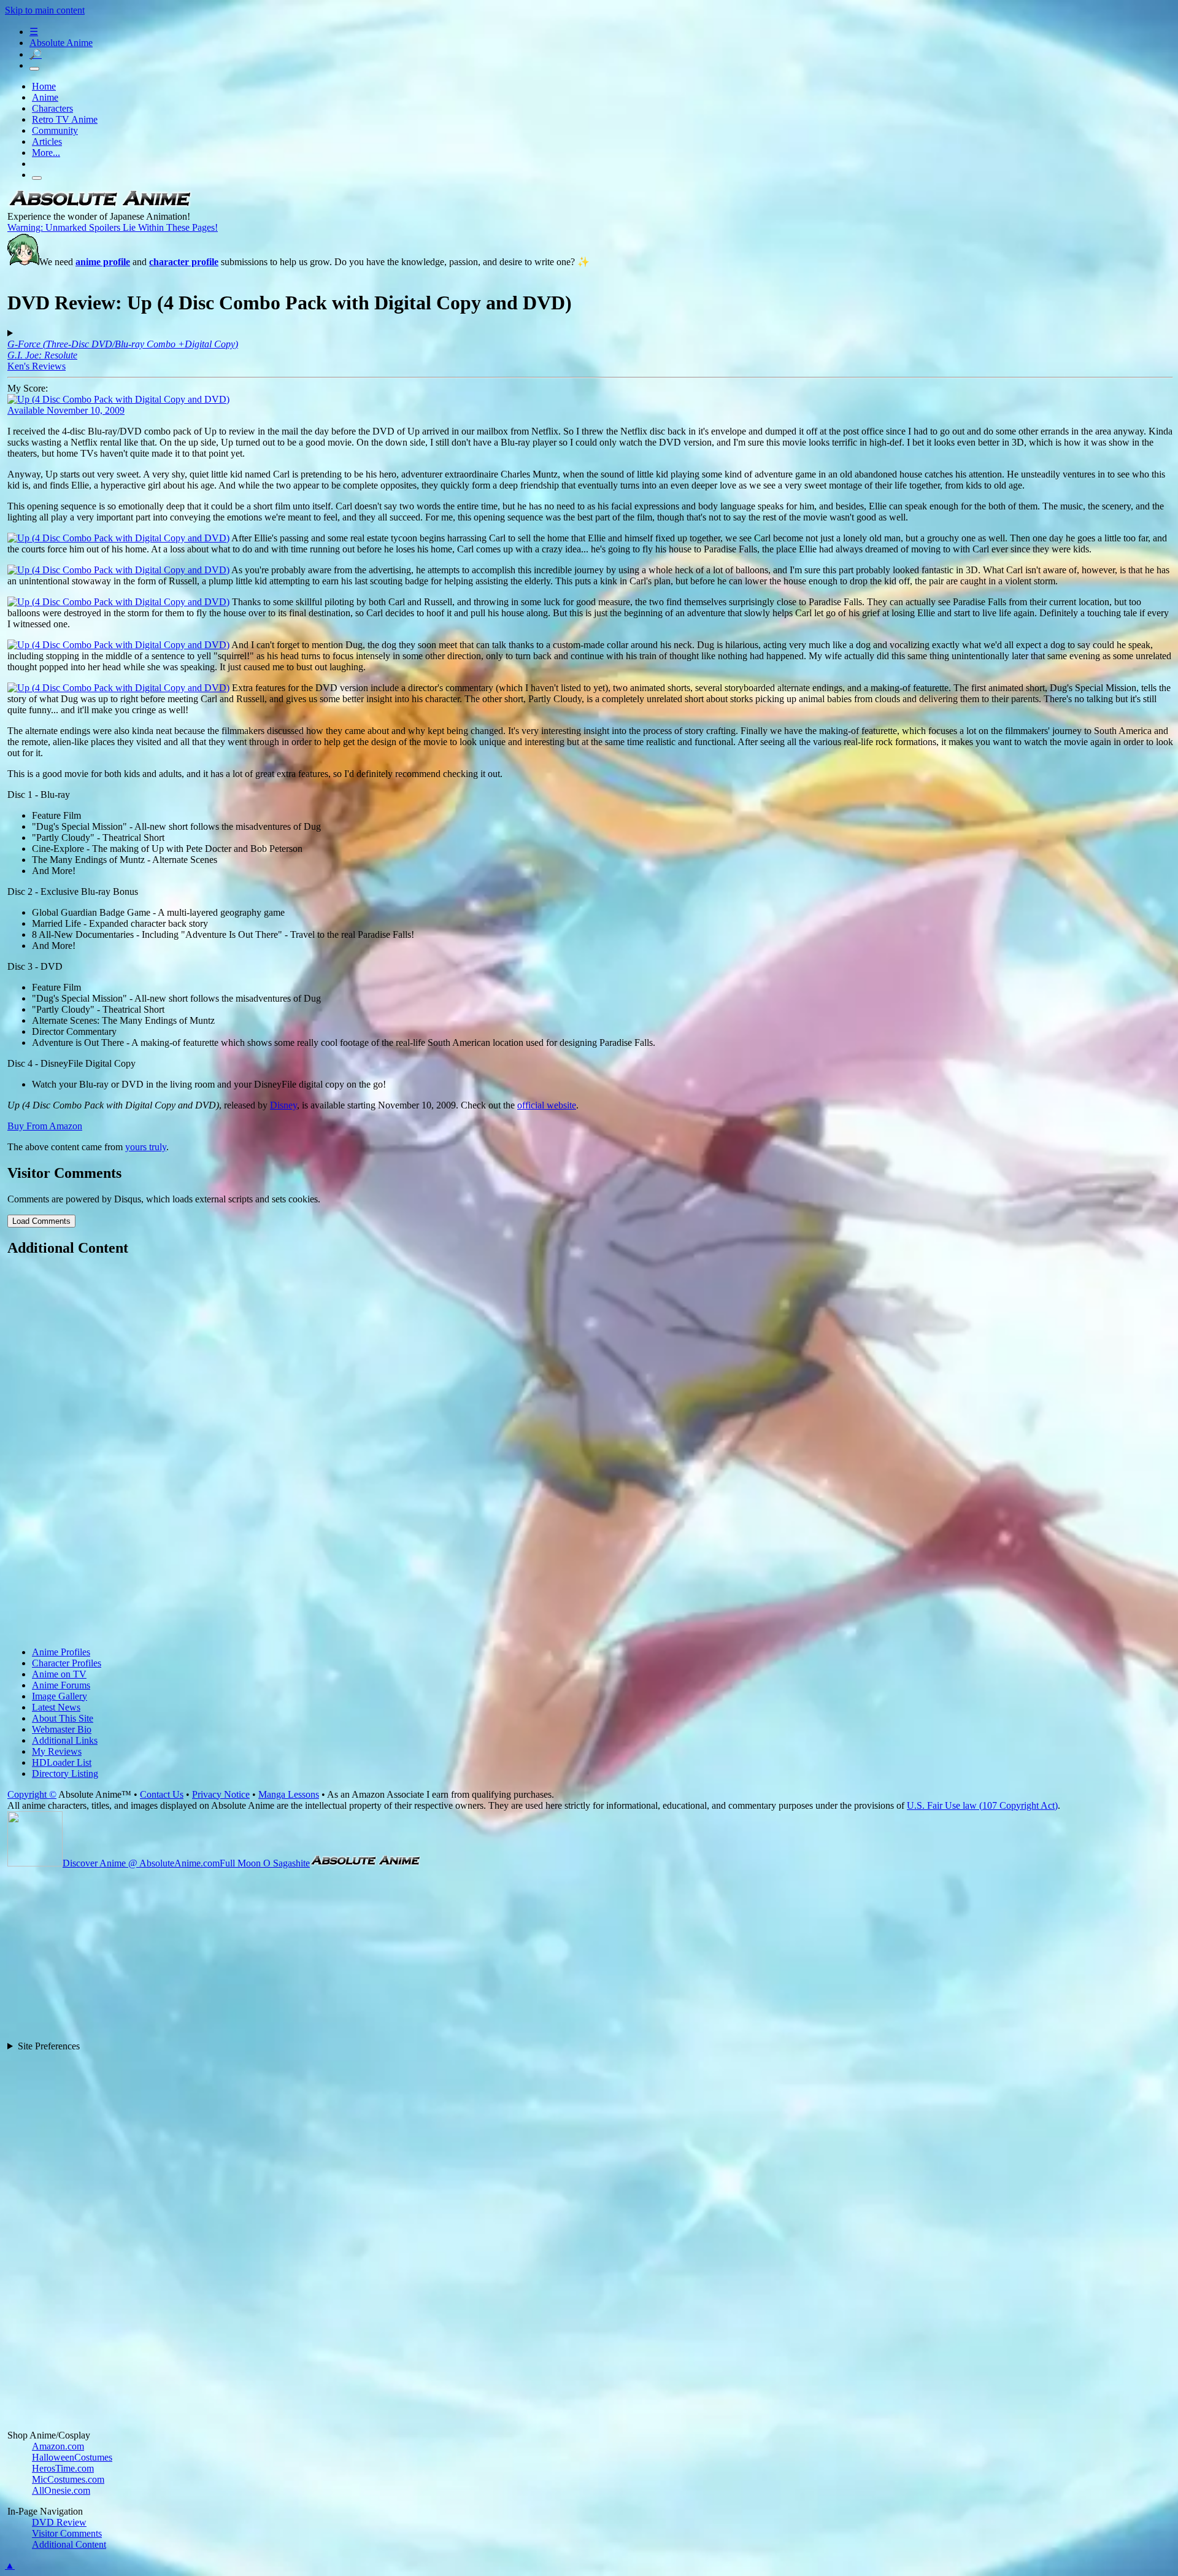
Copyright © (32, 1794)
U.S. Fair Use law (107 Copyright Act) (982, 1805)
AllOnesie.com (61, 2490)
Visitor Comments (67, 2533)
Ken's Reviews (37, 366)
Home (44, 86)
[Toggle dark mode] (34, 69)
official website (547, 1105)
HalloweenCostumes (72, 2457)
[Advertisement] (375, 1453)
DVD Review (59, 2522)
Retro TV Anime (65, 119)
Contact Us (162, 1794)
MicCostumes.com (68, 2479)
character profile (184, 262)
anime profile (103, 262)
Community (55, 130)
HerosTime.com (63, 2468)
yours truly (146, 1147)
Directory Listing (65, 1773)
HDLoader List (62, 1762)
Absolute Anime (61, 43)
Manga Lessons (289, 1794)
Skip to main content (45, 10)
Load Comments (41, 1221)
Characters (52, 108)
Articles (47, 141)
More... (46, 153)
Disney (283, 1105)
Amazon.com (58, 2446)
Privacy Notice (221, 1794)
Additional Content (69, 2544)
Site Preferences (49, 2046)
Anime (45, 97)
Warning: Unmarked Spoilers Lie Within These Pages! (113, 227)
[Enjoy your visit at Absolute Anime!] (99, 205)
